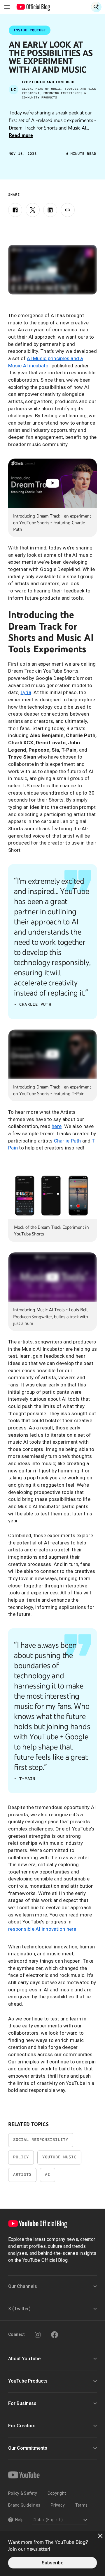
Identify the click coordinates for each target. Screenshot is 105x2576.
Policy (21, 2157)
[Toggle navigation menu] (7, 7)
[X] (33, 210)
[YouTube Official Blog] (33, 7)
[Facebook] (15, 210)
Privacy (58, 2505)
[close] (100, 2536)
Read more (21, 135)
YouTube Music (59, 2157)
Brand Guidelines (24, 2505)
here (57, 1126)
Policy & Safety (23, 2493)
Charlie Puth (68, 1141)
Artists (22, 2174)
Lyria (26, 692)
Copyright (57, 2493)
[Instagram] (38, 2335)
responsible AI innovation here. (43, 1929)
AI (48, 2174)
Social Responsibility (41, 2140)
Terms (81, 2505)
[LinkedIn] (50, 210)
